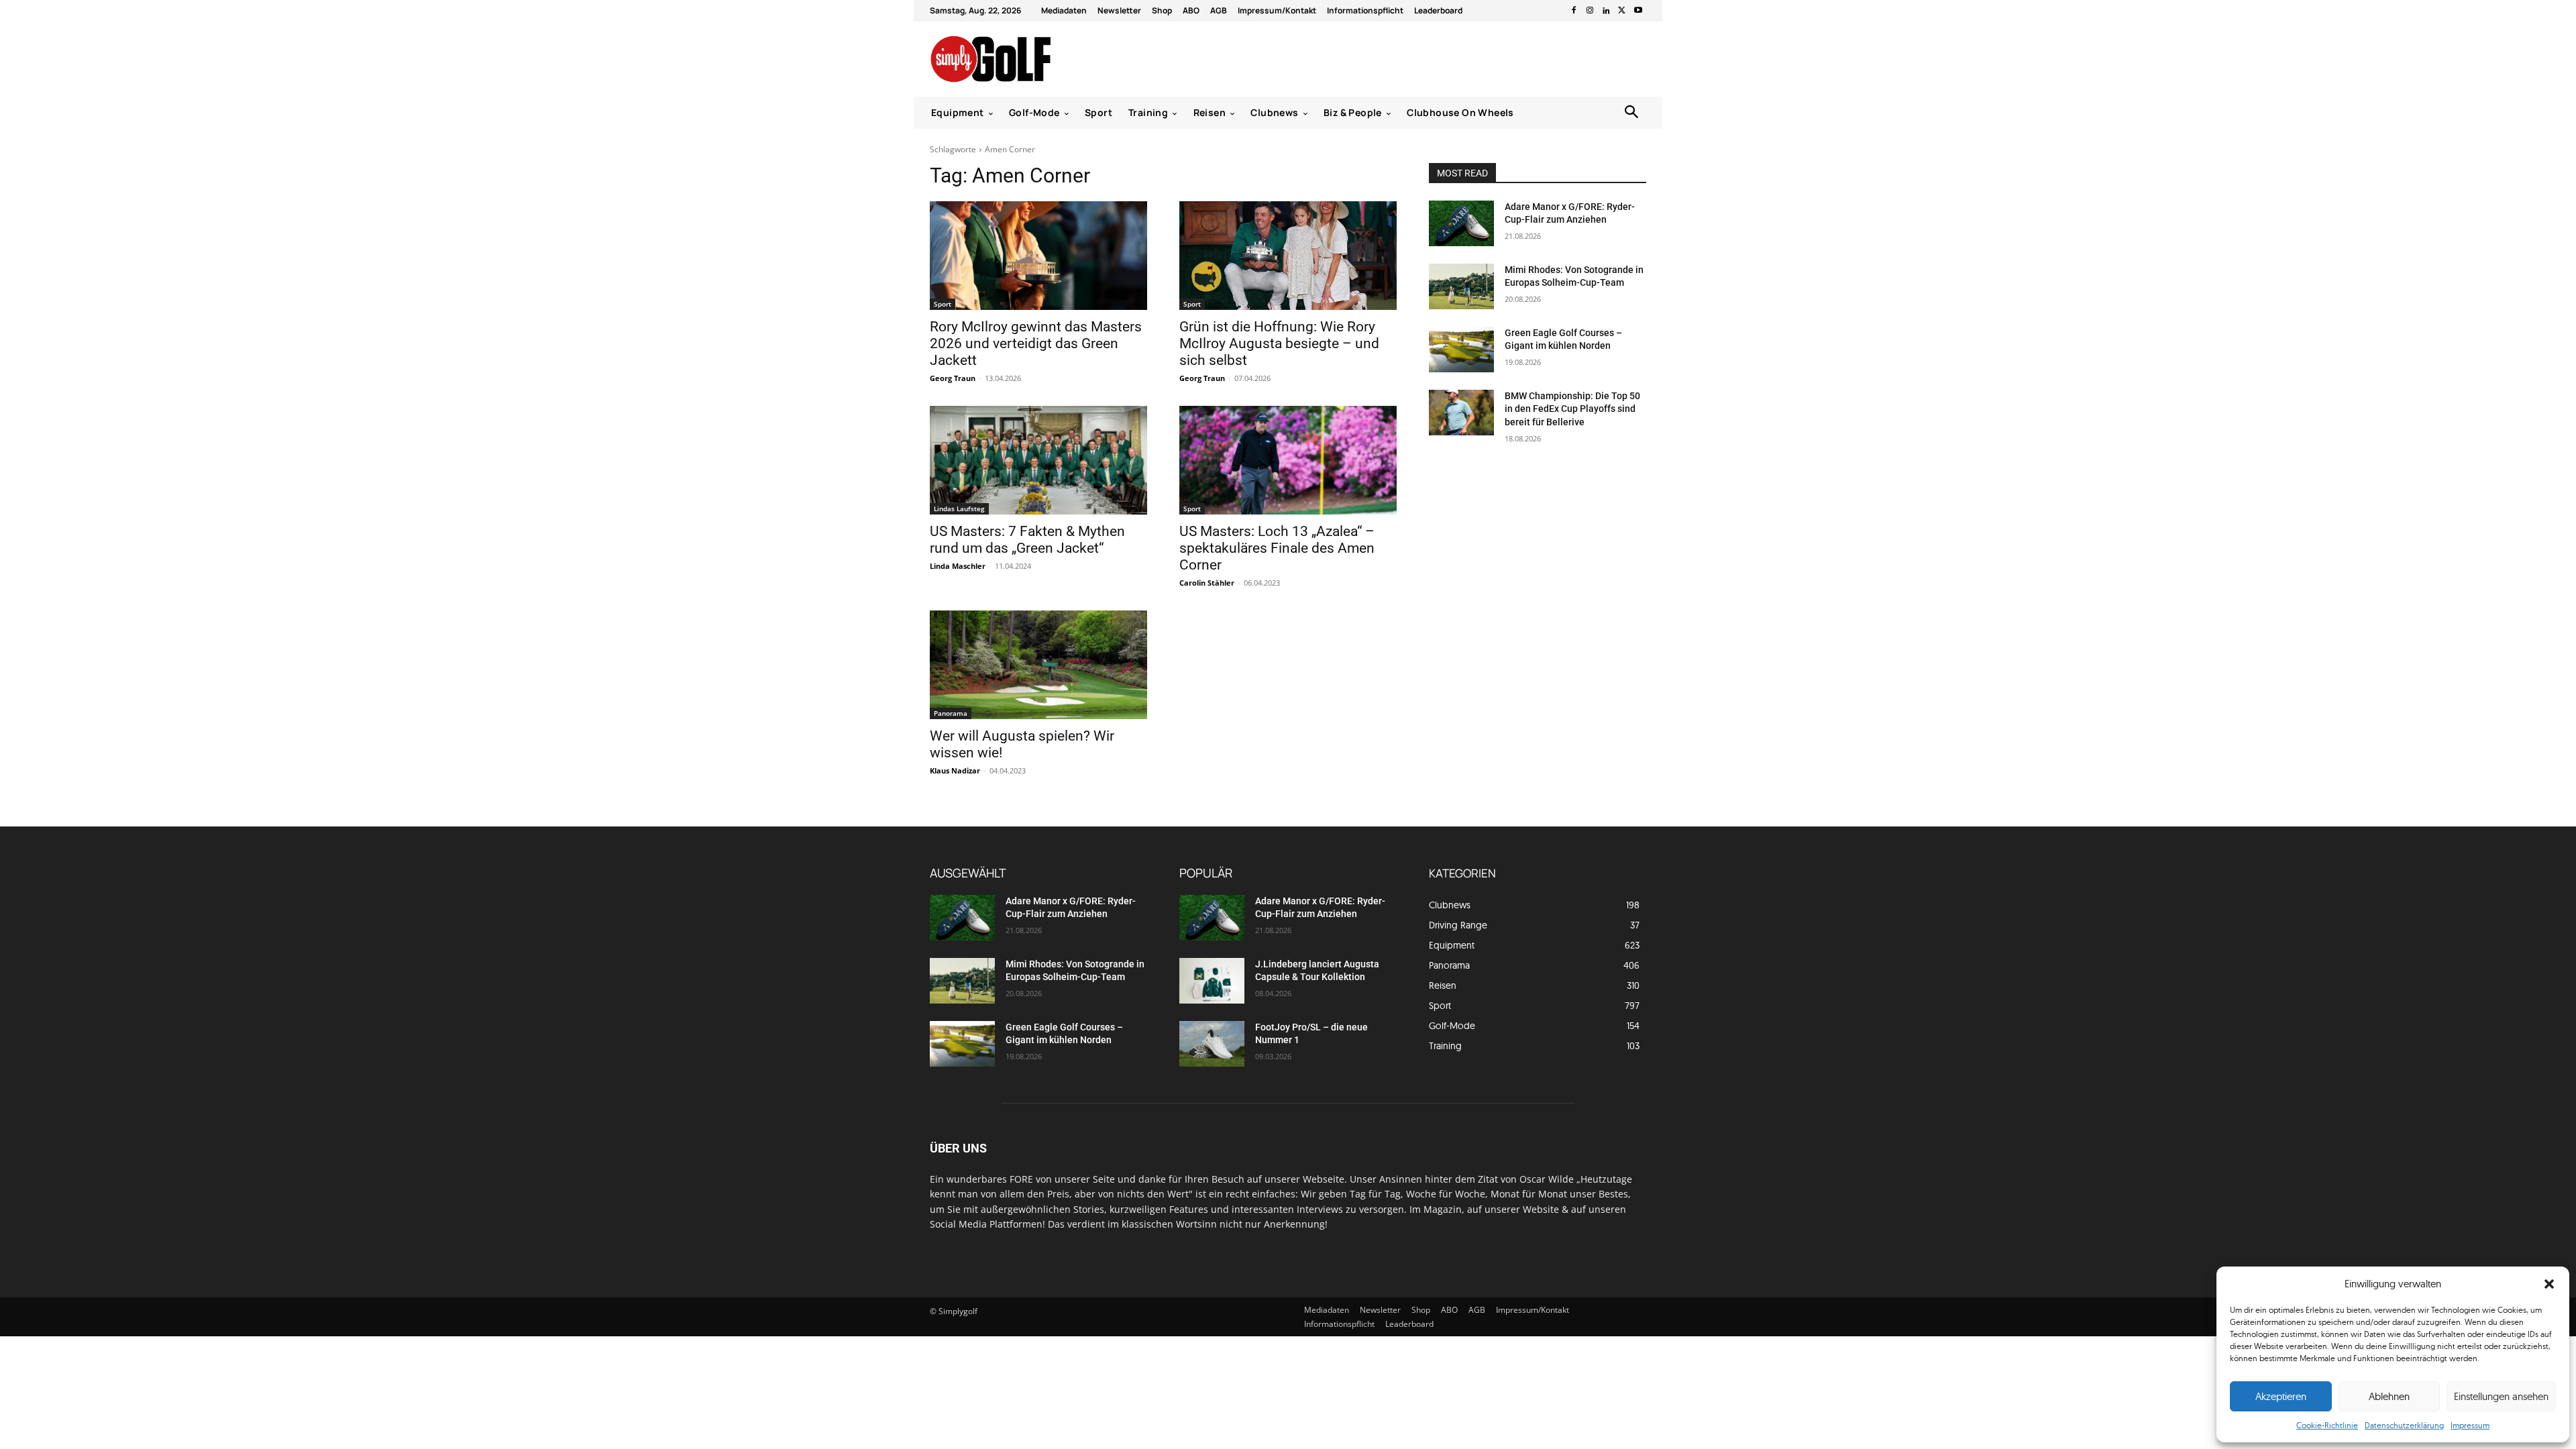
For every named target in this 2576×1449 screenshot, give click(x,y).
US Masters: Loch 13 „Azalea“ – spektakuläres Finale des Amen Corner (1277, 548)
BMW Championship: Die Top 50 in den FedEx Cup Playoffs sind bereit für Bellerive (1572, 409)
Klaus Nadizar (955, 770)
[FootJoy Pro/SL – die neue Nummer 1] (1212, 1044)
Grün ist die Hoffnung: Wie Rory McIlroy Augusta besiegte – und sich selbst (1279, 343)
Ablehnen (2389, 1396)
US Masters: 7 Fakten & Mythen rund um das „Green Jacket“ (1027, 540)
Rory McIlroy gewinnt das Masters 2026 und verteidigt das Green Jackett (1036, 343)
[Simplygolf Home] (1026, 59)
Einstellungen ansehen (2501, 1396)
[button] (2549, 1284)
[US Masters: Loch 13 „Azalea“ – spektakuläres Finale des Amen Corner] (1288, 460)
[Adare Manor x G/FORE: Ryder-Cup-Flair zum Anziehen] (1461, 223)
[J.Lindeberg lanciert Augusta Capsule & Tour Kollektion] (1212, 981)
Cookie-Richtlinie (2327, 1425)
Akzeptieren (2281, 1396)
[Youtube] (1638, 11)
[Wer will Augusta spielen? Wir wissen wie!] (1038, 665)
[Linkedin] (1606, 11)
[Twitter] (1622, 11)
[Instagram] (1590, 11)
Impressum (2470, 1425)
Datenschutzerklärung (2404, 1425)
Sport (943, 304)
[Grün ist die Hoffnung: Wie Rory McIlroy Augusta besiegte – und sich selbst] (1288, 256)
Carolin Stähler (1207, 583)
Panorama (951, 713)
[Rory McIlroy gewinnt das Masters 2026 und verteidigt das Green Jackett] (1038, 256)
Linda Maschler (958, 566)
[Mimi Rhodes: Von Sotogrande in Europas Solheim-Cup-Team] (1461, 286)
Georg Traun (953, 378)
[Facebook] (1574, 11)
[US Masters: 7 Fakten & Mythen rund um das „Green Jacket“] (1038, 460)
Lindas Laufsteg (959, 508)
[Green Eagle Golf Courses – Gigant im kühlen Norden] (1461, 350)
